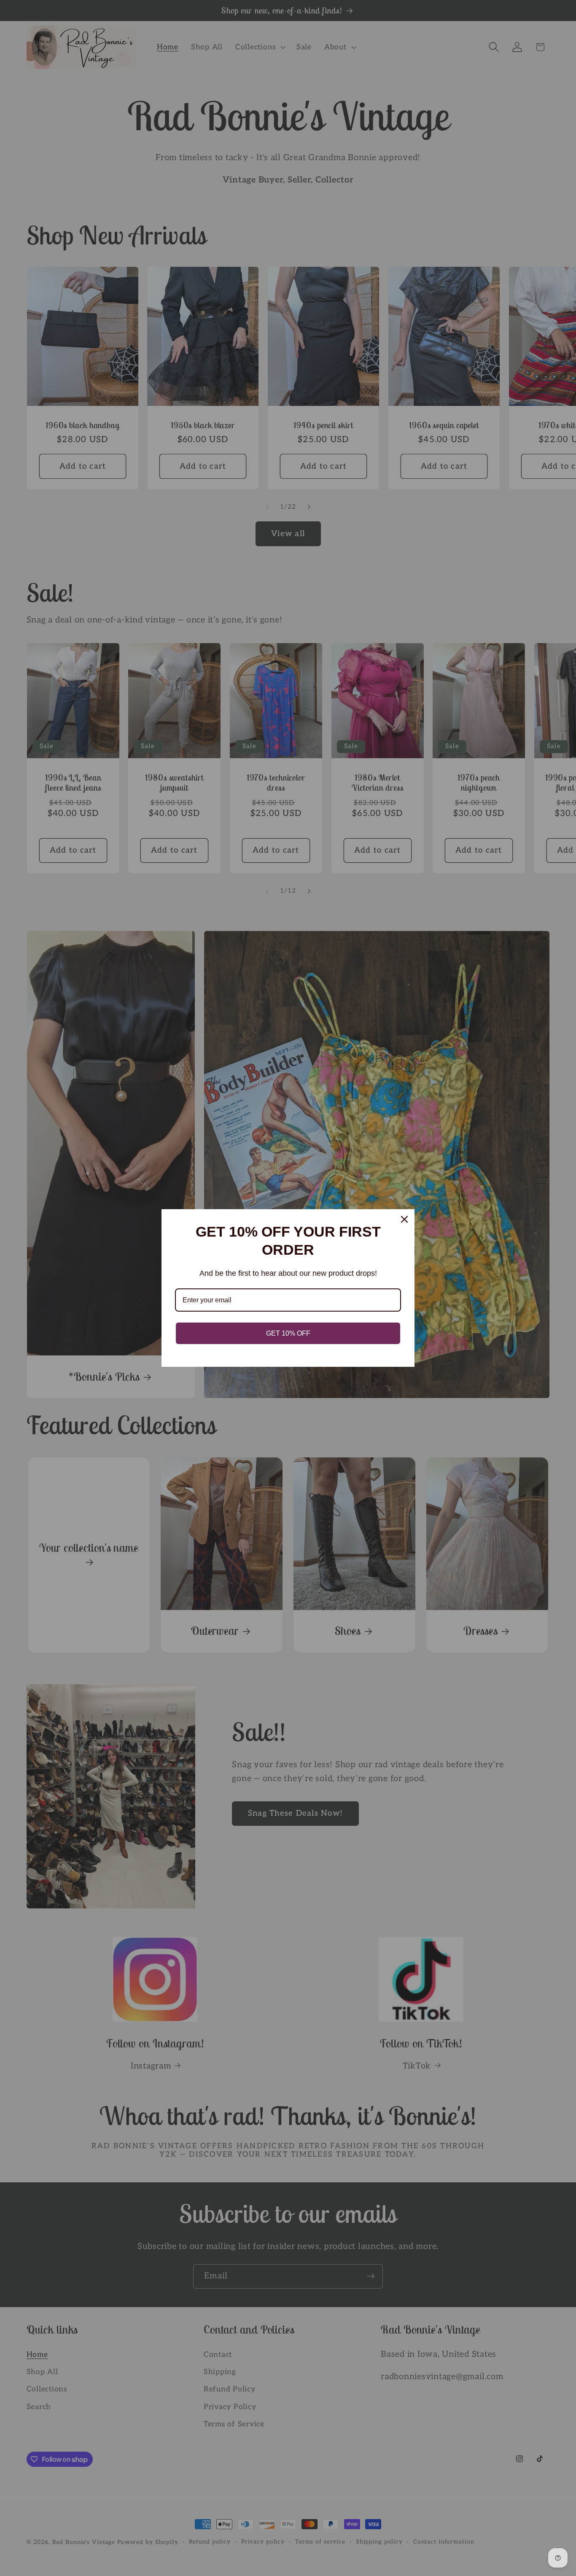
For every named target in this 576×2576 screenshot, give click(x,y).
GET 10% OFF (288, 1333)
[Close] (404, 1219)
